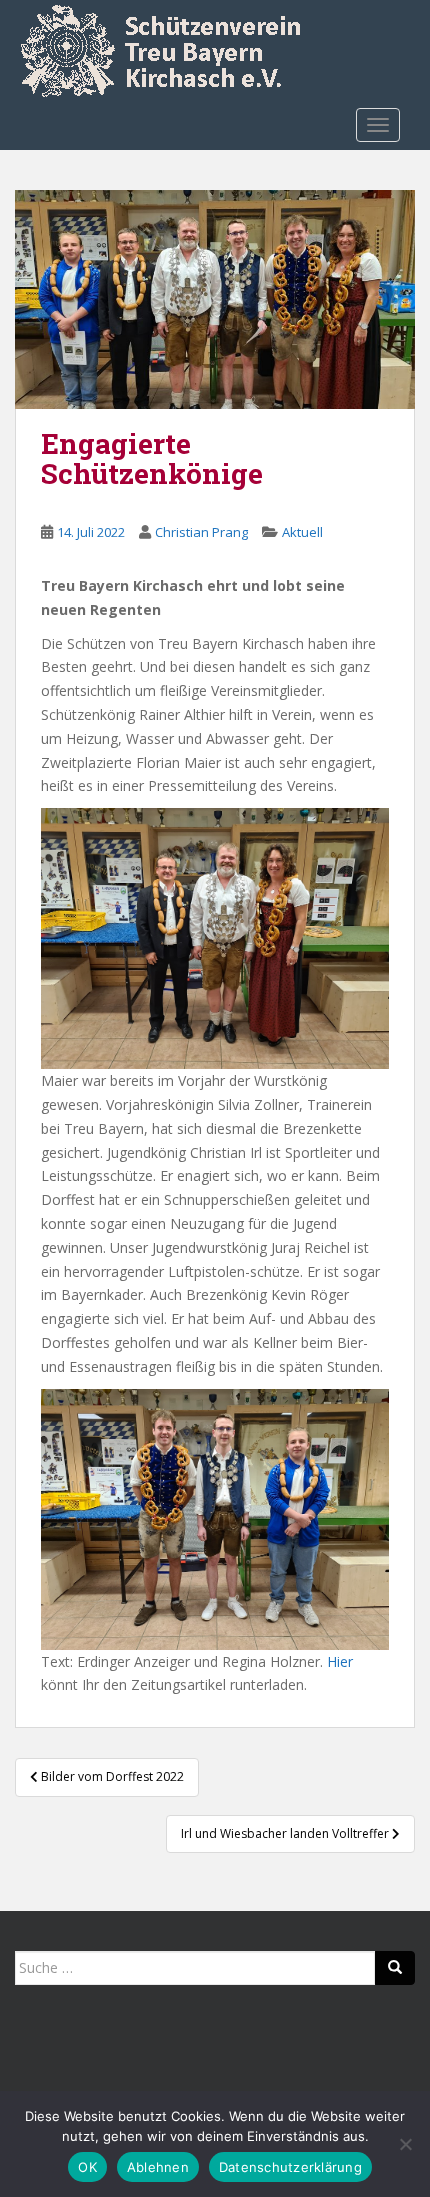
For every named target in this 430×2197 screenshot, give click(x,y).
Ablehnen (158, 2167)
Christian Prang (201, 532)
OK (87, 2167)
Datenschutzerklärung (290, 2167)
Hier (340, 1661)
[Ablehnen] (405, 2144)
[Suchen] (395, 1968)
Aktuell (302, 532)
